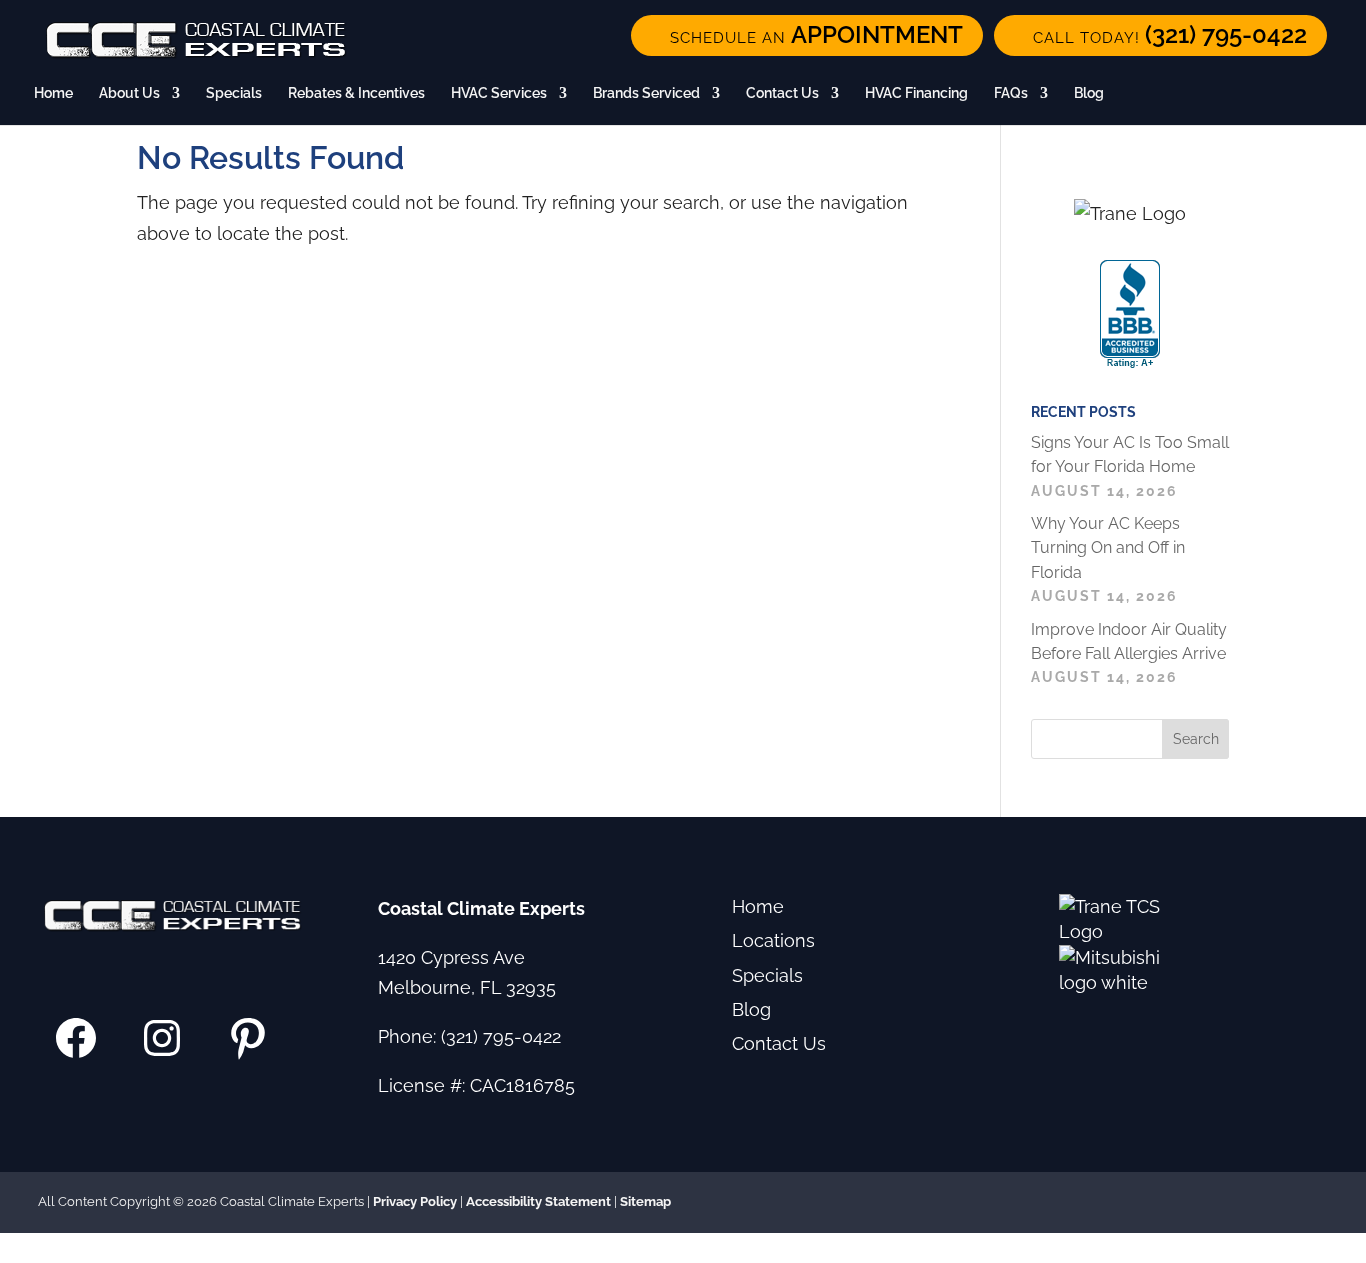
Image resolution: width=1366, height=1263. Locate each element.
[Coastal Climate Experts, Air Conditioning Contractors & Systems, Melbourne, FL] (1130, 315)
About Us (129, 93)
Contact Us (782, 93)
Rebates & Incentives (356, 93)
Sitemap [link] (645, 1201)
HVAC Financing (916, 93)
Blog (1089, 93)
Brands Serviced (646, 93)
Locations (773, 940)
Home (53, 93)
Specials (234, 93)
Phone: (409, 1036)
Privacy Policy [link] (415, 1201)
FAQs (1011, 93)
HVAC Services (499, 93)
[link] (1160, 35)
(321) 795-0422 (501, 1036)
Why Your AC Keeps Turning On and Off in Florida (1108, 548)
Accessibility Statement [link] (538, 1201)
